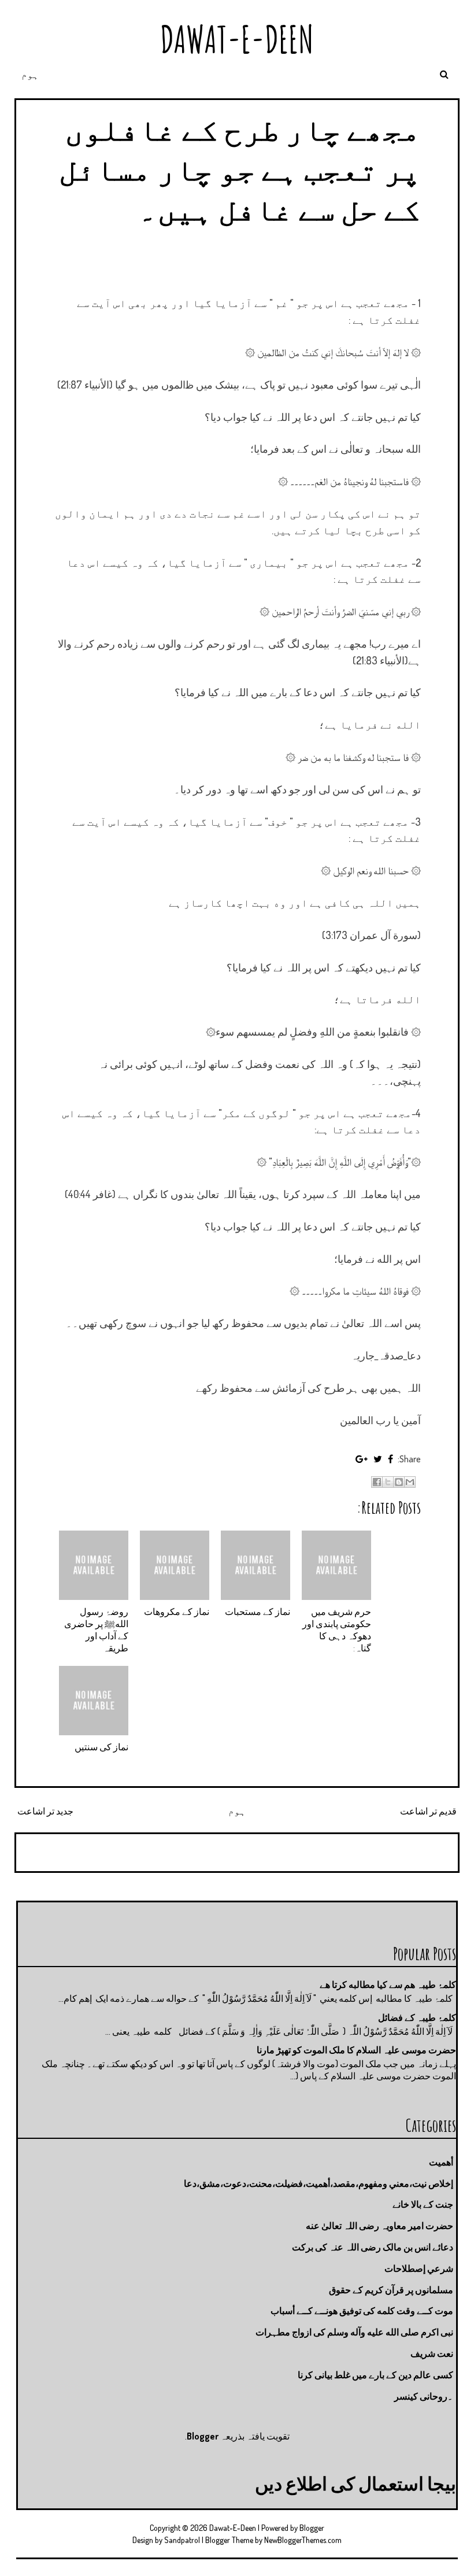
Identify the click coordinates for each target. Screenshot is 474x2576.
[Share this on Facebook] (390, 1459)
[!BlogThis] (399, 1482)
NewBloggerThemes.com (303, 2540)
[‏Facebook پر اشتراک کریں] (377, 1482)
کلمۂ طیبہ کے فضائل (417, 2017)
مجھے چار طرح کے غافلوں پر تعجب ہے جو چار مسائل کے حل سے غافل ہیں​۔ (240, 169)
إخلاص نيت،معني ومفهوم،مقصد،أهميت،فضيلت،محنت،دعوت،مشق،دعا (319, 2183)
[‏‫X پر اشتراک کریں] (388, 1482)
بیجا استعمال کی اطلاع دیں (355, 2483)
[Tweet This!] (378, 1459)
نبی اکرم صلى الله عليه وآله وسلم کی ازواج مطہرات (354, 2332)
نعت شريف (432, 2353)
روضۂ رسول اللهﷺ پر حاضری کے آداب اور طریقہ (96, 1629)
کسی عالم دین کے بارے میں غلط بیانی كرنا (375, 2375)
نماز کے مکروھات (177, 1612)
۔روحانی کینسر (424, 2396)
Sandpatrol (182, 2540)
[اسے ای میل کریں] (410, 1482)
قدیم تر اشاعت (428, 1811)
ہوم (30, 75)
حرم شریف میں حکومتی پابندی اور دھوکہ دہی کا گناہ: (337, 1629)
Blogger (203, 2436)
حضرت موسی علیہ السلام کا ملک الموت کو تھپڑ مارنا (356, 2050)
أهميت (441, 2162)
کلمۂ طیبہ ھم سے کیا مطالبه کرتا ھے (388, 1984)
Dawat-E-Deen (237, 39)
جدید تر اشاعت (45, 1811)
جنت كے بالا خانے (423, 2204)
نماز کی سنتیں (101, 1747)
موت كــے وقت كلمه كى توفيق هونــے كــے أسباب (362, 2311)
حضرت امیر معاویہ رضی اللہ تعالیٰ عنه (379, 2226)
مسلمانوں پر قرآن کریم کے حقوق (391, 2290)
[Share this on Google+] (362, 1459)
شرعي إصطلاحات (419, 2268)
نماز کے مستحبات (258, 1612)
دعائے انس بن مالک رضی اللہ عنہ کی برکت (373, 2247)
